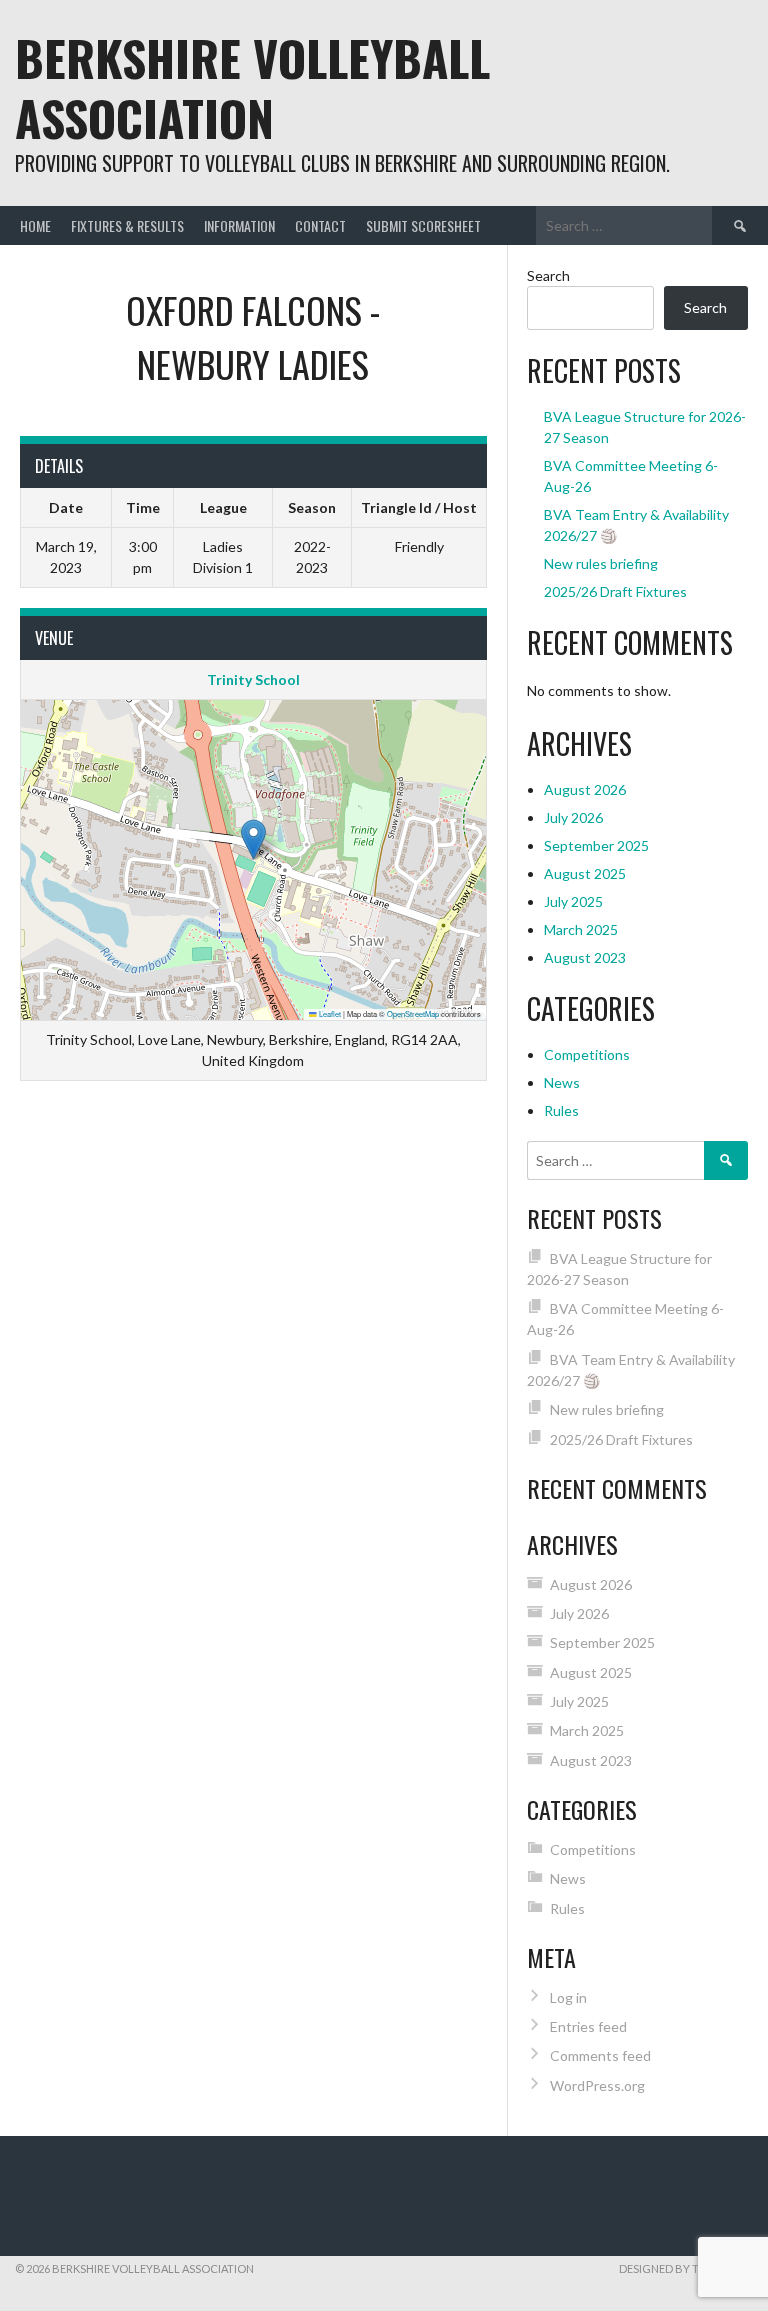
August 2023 (585, 957)
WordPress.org (597, 2085)
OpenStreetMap (413, 1013)
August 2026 (585, 789)
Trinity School (253, 679)
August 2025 (585, 873)
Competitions (587, 1054)
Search (548, 275)
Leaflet (329, 1013)
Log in (568, 1997)
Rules (561, 1110)
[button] (253, 839)
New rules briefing (601, 563)
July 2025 (573, 901)
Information (239, 225)
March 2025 (581, 929)
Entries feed (588, 2026)
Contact (320, 225)
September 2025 (596, 845)
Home (35, 225)
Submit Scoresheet (423, 225)
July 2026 (573, 817)
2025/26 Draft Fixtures (615, 591)
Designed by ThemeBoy (686, 2268)
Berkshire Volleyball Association (252, 87)
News (562, 1082)
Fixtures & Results (127, 225)
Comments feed (600, 2055)
